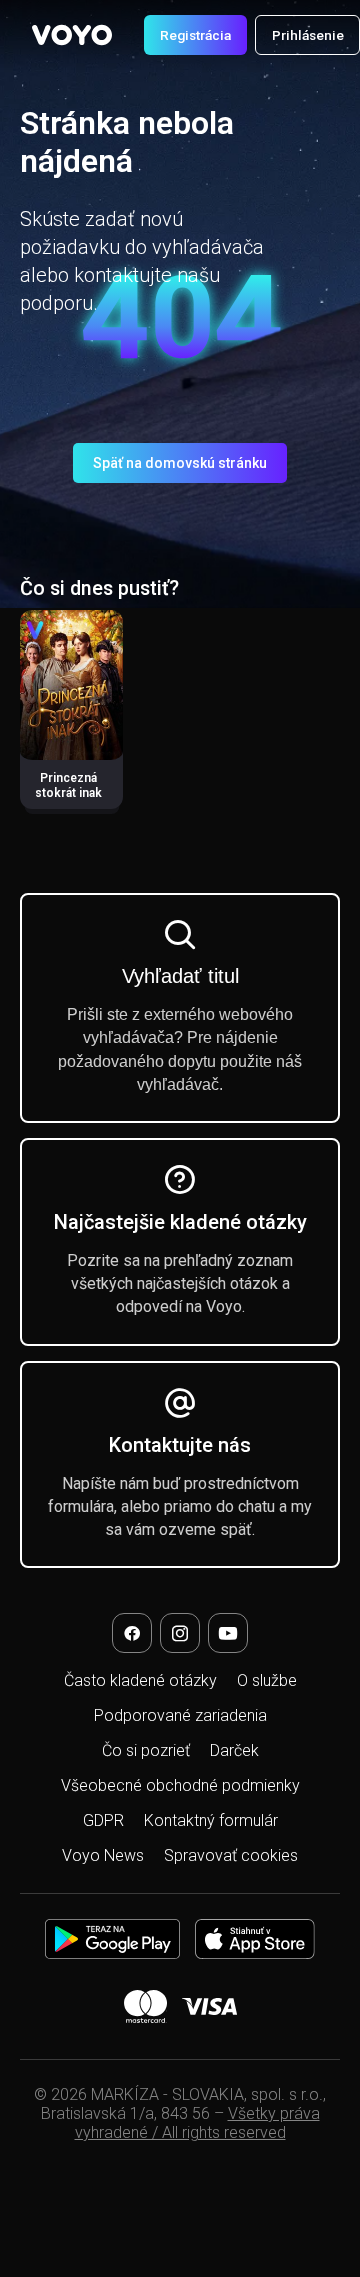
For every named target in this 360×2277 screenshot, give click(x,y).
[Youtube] (228, 1633)
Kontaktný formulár (211, 1820)
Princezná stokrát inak (68, 785)
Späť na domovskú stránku (180, 463)
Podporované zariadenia (180, 1715)
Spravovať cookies (231, 1855)
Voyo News (103, 1855)
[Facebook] (132, 1633)
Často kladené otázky (140, 1680)
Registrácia (195, 35)
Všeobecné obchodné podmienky (180, 1785)
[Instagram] (180, 1633)
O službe (267, 1680)
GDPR (103, 1820)
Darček (234, 1750)
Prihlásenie (308, 35)
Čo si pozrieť (146, 1750)
